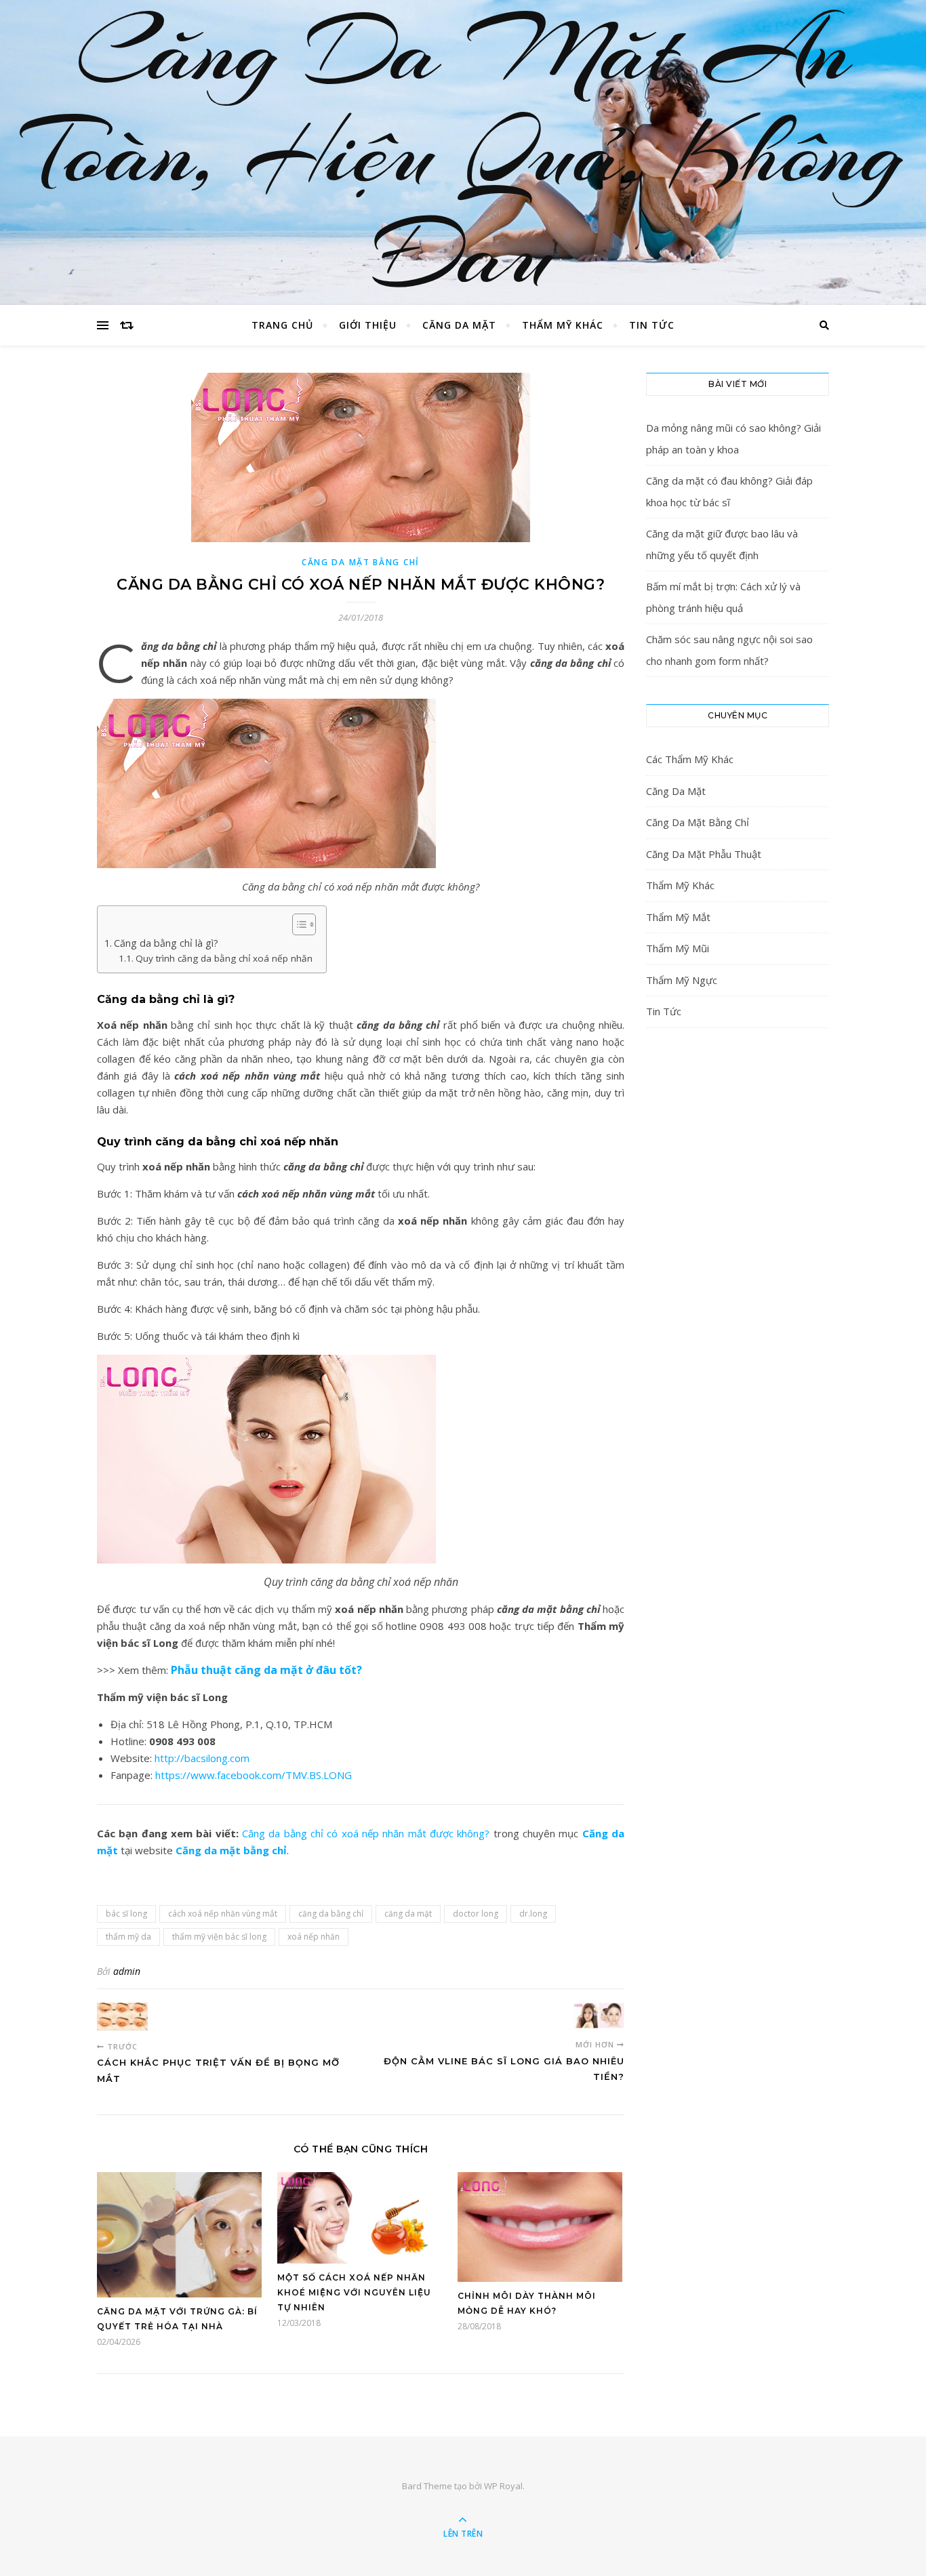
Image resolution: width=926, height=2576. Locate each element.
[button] (297, 924)
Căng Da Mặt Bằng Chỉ (361, 562)
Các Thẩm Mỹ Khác (690, 759)
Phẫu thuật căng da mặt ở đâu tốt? (266, 1670)
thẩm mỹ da (128, 1937)
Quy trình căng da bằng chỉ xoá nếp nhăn (224, 958)
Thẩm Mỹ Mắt (678, 917)
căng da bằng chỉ (331, 1914)
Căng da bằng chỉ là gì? (166, 943)
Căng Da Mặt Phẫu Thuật (704, 854)
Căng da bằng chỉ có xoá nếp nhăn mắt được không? (366, 1833)
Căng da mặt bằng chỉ (231, 1850)
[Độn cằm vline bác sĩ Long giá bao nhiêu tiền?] (599, 2016)
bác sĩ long (126, 1914)
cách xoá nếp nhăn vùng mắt (223, 1914)
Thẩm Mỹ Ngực (682, 980)
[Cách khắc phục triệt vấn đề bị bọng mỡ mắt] (122, 2017)
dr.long (533, 1914)
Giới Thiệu (368, 325)
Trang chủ (282, 325)
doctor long (476, 1914)
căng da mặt (408, 1914)
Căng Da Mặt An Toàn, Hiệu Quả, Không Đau (463, 152)
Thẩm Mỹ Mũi (678, 948)
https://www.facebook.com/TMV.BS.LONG (254, 1775)
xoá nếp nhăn (314, 1937)
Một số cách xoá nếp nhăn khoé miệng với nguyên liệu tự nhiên (354, 2292)
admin (127, 1971)
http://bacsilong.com (202, 1758)
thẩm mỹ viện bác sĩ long (219, 1937)
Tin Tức (652, 325)
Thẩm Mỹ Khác (563, 325)
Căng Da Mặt (459, 325)
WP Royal (503, 2486)
